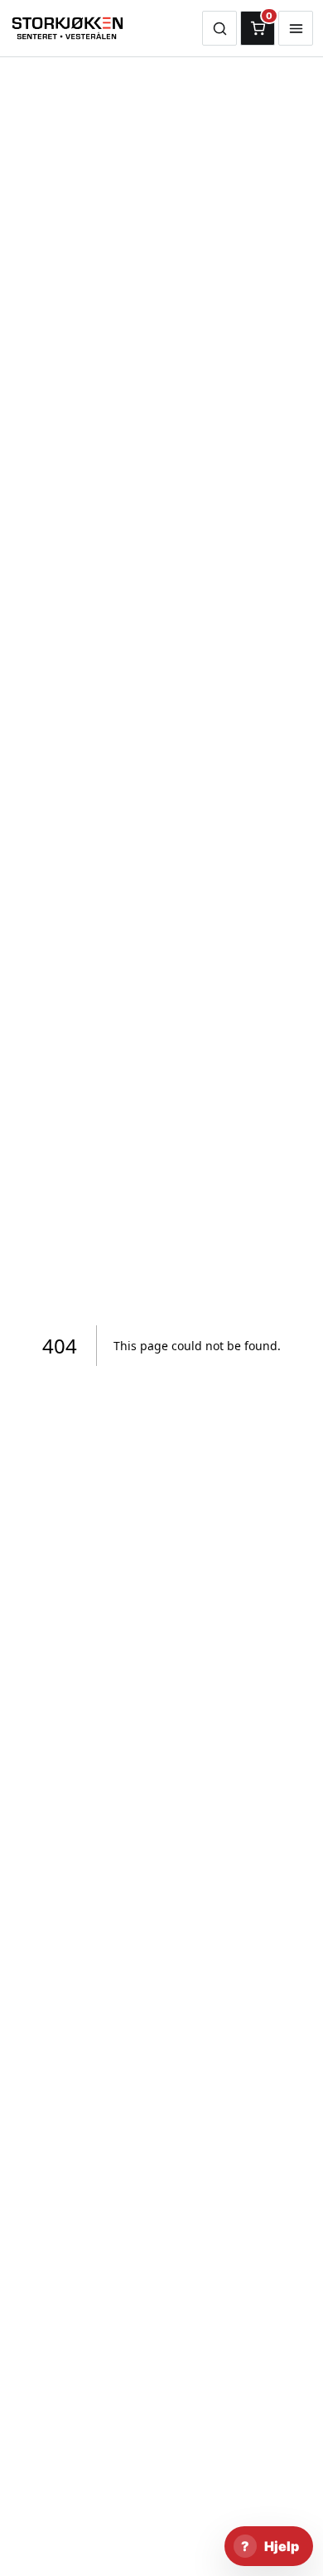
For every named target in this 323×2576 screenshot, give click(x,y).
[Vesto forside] (106, 28)
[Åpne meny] (296, 28)
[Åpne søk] (219, 28)
